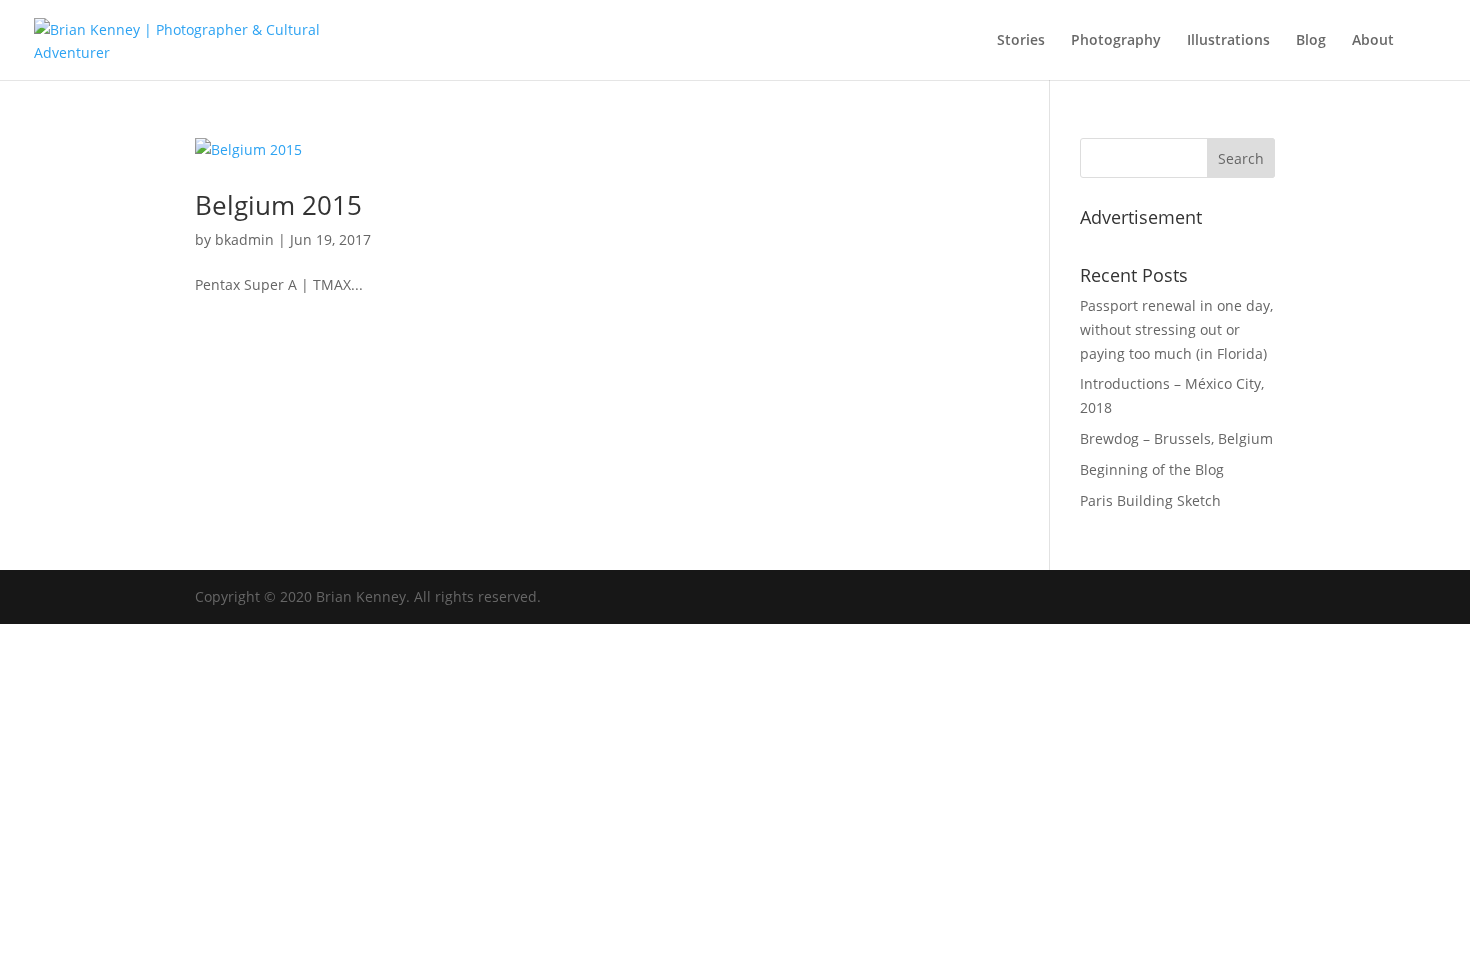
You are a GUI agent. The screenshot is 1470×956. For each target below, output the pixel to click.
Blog (1311, 41)
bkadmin (244, 239)
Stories (1021, 41)
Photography (1116, 41)
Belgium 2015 (278, 205)
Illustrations (1228, 41)
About (1373, 41)
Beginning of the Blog (1152, 469)
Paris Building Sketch (1150, 500)
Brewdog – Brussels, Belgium (1176, 438)
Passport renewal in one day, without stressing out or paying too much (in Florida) (1176, 329)
